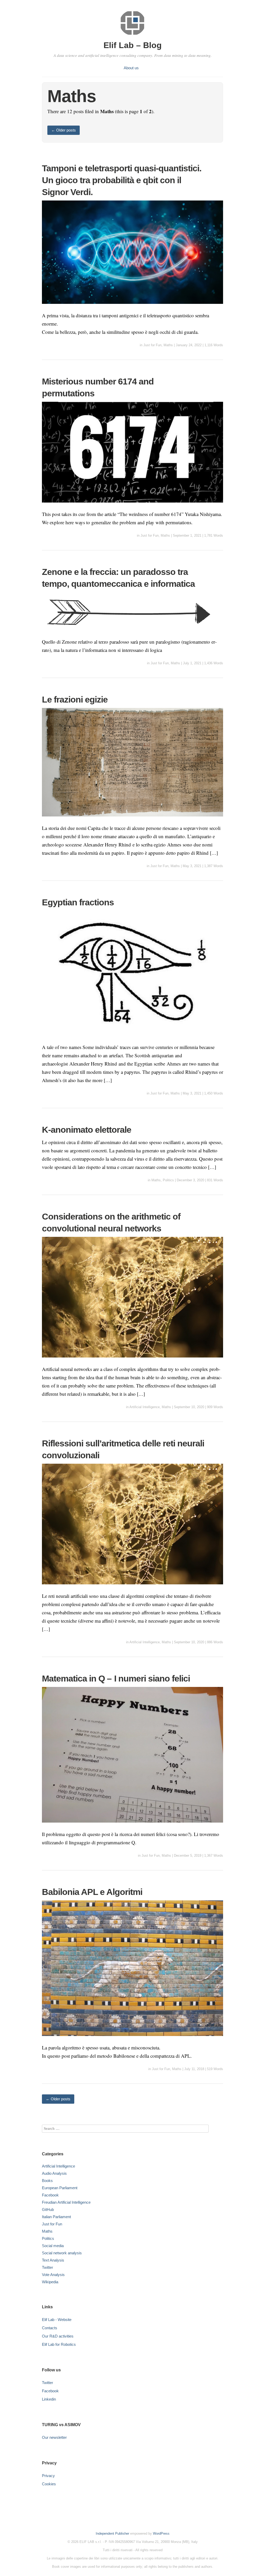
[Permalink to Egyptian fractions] (132, 1039)
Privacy (48, 2476)
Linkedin (49, 2399)
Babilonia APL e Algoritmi (92, 1892)
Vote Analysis (53, 2275)
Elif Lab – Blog (133, 45)
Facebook (50, 2195)
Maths (168, 345)
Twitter (47, 2267)
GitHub (48, 2209)
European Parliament (60, 2188)
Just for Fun (152, 345)
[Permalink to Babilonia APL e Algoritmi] (132, 2039)
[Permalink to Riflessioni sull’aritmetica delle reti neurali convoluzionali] (132, 1588)
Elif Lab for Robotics (59, 2344)
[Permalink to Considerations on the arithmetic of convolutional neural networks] (132, 1361)
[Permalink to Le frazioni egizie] (132, 820)
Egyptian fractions (78, 902)
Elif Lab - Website (57, 2320)
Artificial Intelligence (145, 1407)
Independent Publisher (112, 2533)
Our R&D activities (58, 2336)
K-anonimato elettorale (87, 1130)
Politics (168, 1180)
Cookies (49, 2484)
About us (131, 68)
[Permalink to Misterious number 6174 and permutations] (132, 506)
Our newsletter (54, 2437)
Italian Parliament (56, 2217)
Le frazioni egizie (75, 699)
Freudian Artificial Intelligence (66, 2202)
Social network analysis (62, 2253)
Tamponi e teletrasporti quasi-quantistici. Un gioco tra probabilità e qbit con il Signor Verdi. (122, 180)
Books (47, 2181)
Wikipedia (50, 2282)
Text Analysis (53, 2260)
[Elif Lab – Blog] (132, 36)
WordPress (161, 2533)
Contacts (50, 2328)
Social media (53, 2246)
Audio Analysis (54, 2173)
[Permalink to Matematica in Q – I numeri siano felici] (132, 1826)
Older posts (64, 130)
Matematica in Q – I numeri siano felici (116, 1678)
